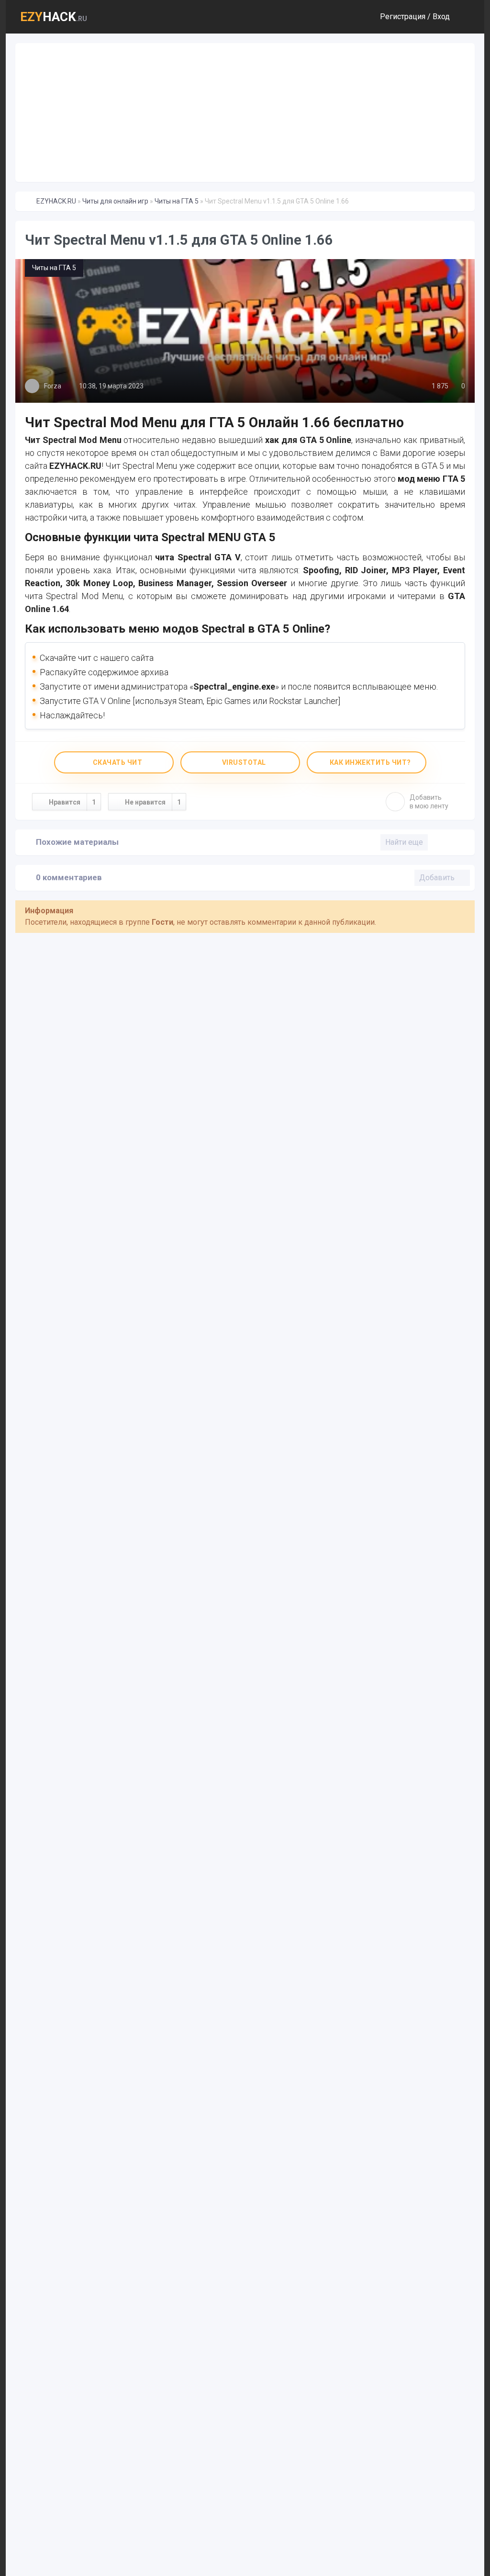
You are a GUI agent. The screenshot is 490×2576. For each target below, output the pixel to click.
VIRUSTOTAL (243, 762)
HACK (54, 17)
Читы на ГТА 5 (177, 201)
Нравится (72, 802)
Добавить (429, 802)
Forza (53, 386)
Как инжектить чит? (369, 762)
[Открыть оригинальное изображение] (245, 331)
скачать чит (117, 762)
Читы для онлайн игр (115, 201)
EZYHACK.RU (56, 201)
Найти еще (404, 842)
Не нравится (153, 802)
